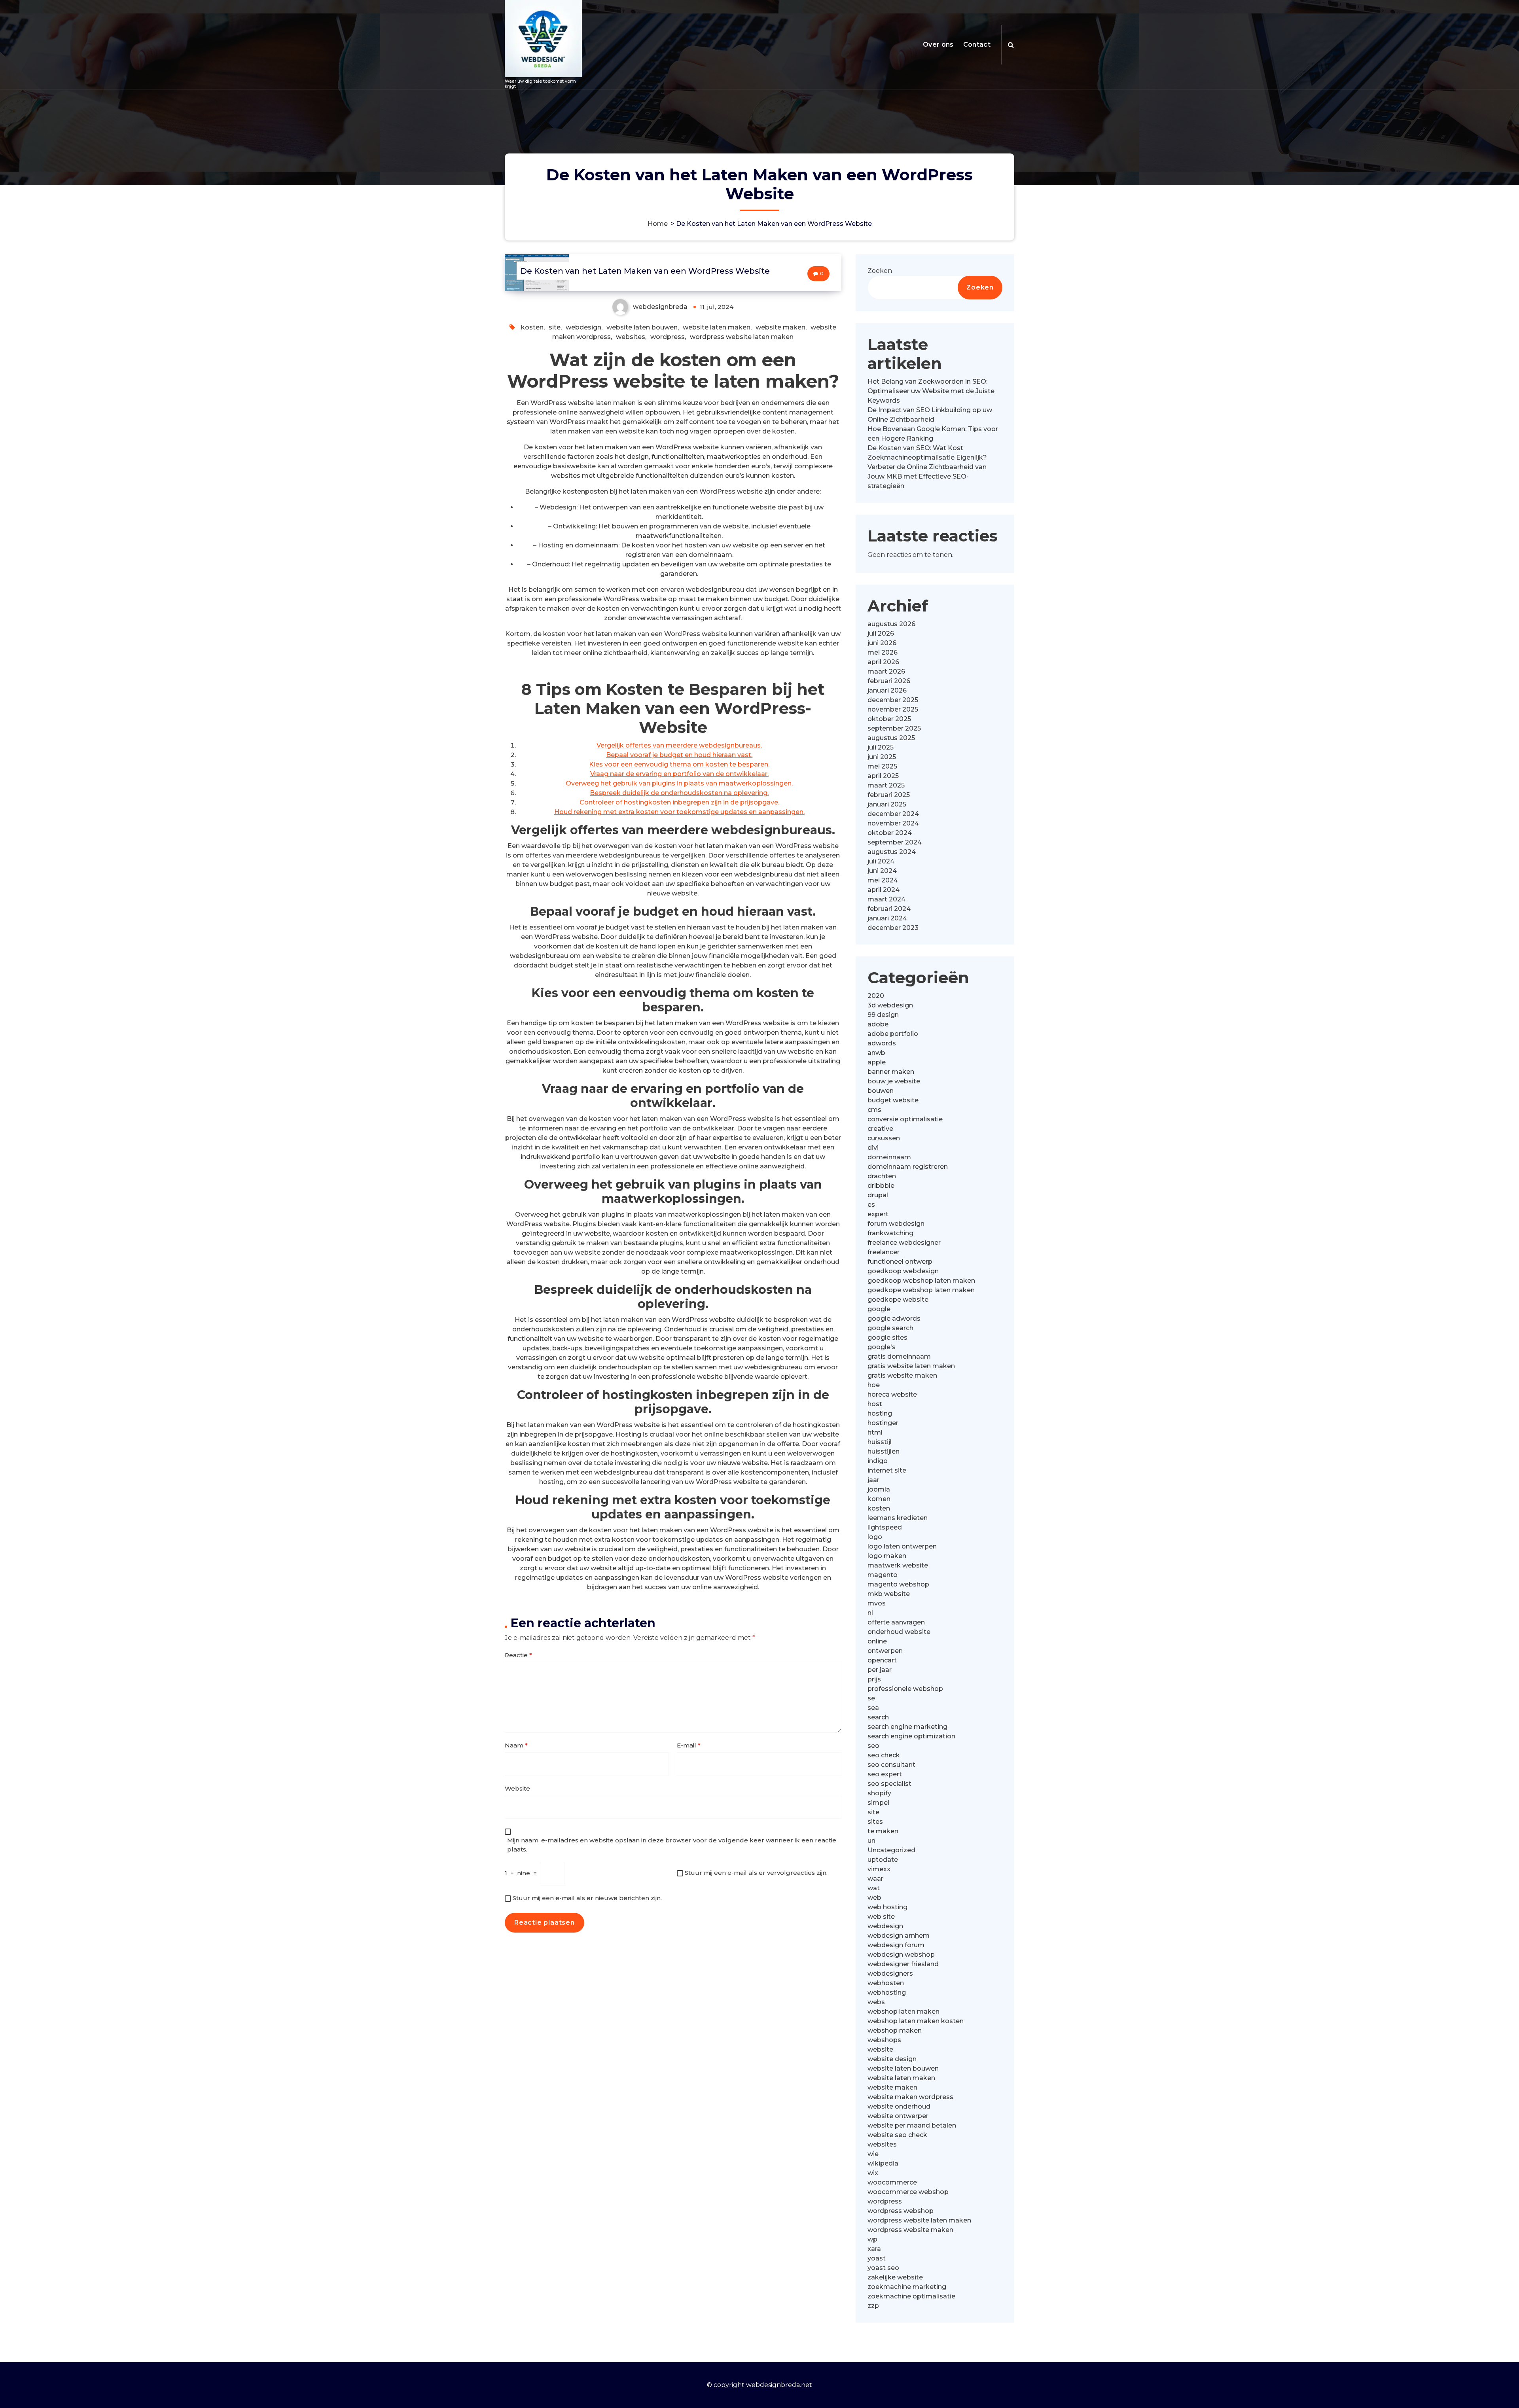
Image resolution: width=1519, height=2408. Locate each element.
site (555, 327)
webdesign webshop (901, 1955)
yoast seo (883, 2268)
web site (881, 1917)
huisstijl (880, 1442)
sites (875, 1822)
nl (870, 1613)
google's (882, 1347)
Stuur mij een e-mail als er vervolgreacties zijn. (756, 1873)
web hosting (887, 1907)
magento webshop (898, 1584)
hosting (880, 1413)
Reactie (518, 1655)
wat (874, 1888)
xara (874, 2249)
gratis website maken (902, 1375)
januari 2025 (887, 804)
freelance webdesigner (904, 1243)
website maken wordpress (910, 2097)
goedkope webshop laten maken (921, 1290)
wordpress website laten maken (742, 337)
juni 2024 (882, 871)
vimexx (879, 1869)
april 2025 (883, 776)
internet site (887, 1470)
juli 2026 (881, 633)
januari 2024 (887, 918)
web (874, 1898)
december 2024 (893, 814)
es (871, 1205)
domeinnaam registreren (908, 1167)
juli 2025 (881, 747)
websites (631, 337)
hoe (874, 1385)
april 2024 (884, 890)
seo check (884, 1755)
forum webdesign (896, 1224)
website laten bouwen (642, 327)
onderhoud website (899, 1632)
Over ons (938, 44)
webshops (884, 2040)
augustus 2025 (891, 738)
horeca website (892, 1394)
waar (875, 1879)
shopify (879, 1793)
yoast (877, 2258)
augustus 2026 (891, 624)
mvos (877, 1603)
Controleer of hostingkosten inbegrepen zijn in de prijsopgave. (679, 802)
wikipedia (883, 2163)
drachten (882, 1176)
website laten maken (717, 327)
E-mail (689, 1745)
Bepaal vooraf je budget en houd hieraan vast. (679, 755)
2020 (876, 996)
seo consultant (891, 1765)
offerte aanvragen (896, 1622)
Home (658, 224)
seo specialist (889, 1784)
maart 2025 (886, 785)
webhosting (887, 1992)
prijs (874, 1679)
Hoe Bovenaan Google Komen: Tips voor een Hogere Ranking (933, 434)
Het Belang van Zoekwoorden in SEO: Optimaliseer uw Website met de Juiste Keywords (931, 391)
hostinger (883, 1423)
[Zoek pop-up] (1011, 45)
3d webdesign (890, 1005)
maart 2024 (886, 899)
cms (874, 1110)
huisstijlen (884, 1451)
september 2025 (894, 728)
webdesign (583, 327)
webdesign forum (896, 1945)
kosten (532, 327)
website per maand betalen (912, 2125)
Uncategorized (891, 1850)
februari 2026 (889, 681)
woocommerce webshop (908, 2192)
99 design (883, 1015)
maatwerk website (898, 1565)
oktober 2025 (889, 719)
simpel (878, 1803)
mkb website (889, 1594)
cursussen (884, 1138)
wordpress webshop (901, 2211)
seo (873, 1746)
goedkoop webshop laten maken (921, 1281)
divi (873, 1148)
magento (883, 1575)
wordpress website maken (910, 2230)
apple (877, 1062)
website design (892, 2059)
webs (876, 2002)
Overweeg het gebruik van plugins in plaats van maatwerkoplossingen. (679, 783)
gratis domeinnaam (899, 1356)
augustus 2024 (892, 852)
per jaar (880, 1670)
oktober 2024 (890, 833)
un (871, 1841)
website (880, 2049)
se (871, 1698)
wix (873, 2173)
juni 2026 (882, 643)
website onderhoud (899, 2106)
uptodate (883, 1860)
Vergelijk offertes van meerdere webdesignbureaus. (679, 745)
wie (873, 2154)
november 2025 (893, 709)
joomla (879, 1489)
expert (878, 1214)
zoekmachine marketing (907, 2287)
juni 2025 (882, 757)
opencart (882, 1660)
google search (890, 1328)
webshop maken (895, 2030)
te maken (883, 1831)
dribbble (881, 1186)
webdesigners (890, 1974)
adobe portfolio (893, 1034)
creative (880, 1129)
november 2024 (893, 823)
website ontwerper (898, 2116)
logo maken (887, 1556)
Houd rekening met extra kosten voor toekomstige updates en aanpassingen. (679, 812)
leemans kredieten (898, 1518)
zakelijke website (895, 2277)
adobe (878, 1024)
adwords (882, 1043)
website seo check (897, 2135)
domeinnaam (889, 1157)
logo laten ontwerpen (902, 1546)
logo (875, 1537)
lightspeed (885, 1527)
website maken (780, 327)
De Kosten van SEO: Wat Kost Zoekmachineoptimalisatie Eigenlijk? (927, 453)
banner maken (891, 1072)
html (875, 1432)
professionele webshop (905, 1689)
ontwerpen (885, 1651)
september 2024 (895, 842)
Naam (516, 1745)
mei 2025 (882, 766)
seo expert (885, 1774)
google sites (887, 1337)
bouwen (881, 1091)
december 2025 (893, 700)
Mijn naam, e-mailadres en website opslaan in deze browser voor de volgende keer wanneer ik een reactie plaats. (672, 1845)
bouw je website (894, 1081)
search (878, 1717)
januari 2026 (887, 690)
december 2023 (893, 928)
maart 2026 (886, 671)
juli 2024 (881, 861)
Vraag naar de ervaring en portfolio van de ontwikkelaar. (679, 774)
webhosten (886, 1983)
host (875, 1404)
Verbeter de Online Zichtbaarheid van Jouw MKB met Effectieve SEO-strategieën (927, 476)
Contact (977, 44)
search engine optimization (911, 1736)
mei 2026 (883, 652)
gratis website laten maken (911, 1366)
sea (873, 1708)
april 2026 (883, 662)
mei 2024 (883, 880)
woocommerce (892, 2182)
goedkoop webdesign (903, 1271)
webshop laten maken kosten (916, 2021)
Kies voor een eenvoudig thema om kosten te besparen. (679, 764)
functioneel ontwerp (900, 1262)
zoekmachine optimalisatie (911, 2296)
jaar (873, 1480)
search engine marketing (907, 1727)
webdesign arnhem (899, 1936)
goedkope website (898, 1300)
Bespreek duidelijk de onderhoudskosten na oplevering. (679, 793)
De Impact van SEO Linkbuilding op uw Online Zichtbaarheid (930, 415)
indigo (878, 1461)
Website (517, 1788)
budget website (893, 1100)
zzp (873, 2306)
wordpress (668, 337)
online (877, 1641)
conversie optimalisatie (905, 1119)
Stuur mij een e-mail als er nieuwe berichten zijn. (587, 1898)
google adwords (894, 1319)
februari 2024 (889, 909)
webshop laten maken (903, 2011)
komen (879, 1499)
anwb (876, 1053)
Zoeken (880, 271)
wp (872, 2239)
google (879, 1309)
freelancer (884, 1252)
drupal (878, 1195)
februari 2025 (889, 795)
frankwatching (890, 1233)
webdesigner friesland (903, 1964)
